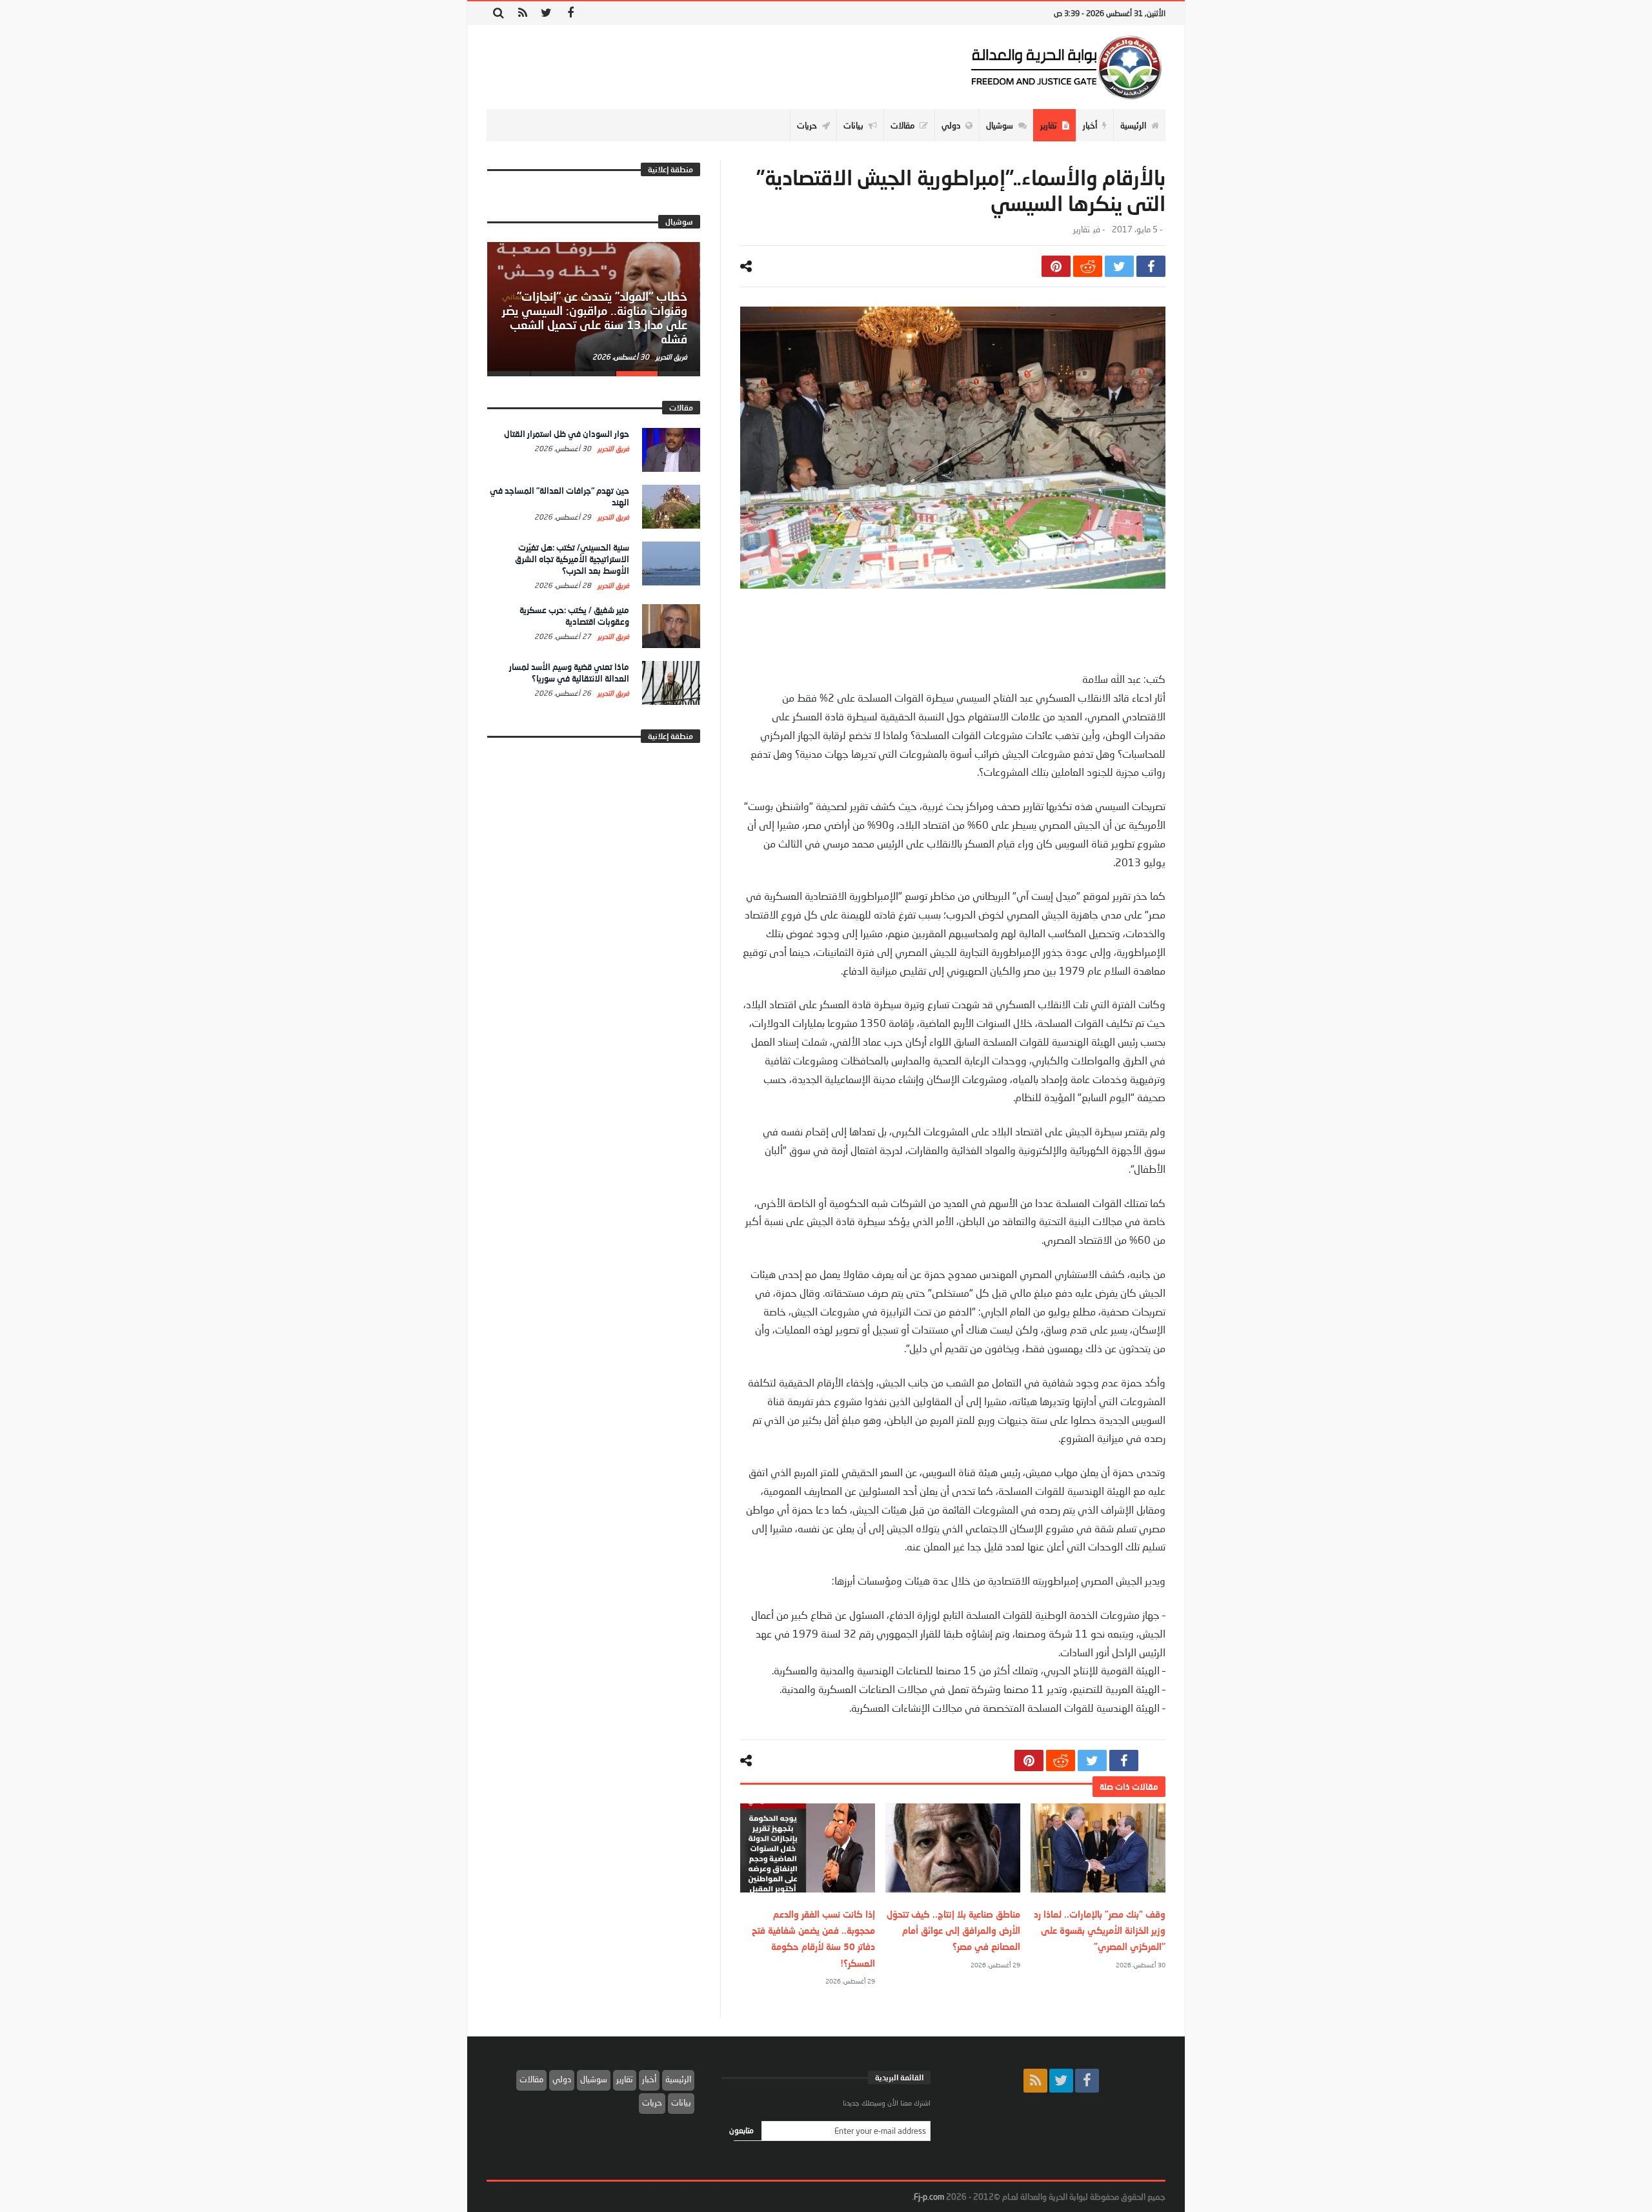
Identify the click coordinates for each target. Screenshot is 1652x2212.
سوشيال (594, 2079)
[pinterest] (1056, 266)
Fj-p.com (929, 2197)
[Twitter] (546, 13)
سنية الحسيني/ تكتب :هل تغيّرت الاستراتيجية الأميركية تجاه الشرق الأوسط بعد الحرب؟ (572, 559)
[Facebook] (570, 13)
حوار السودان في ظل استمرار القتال (567, 434)
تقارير (1082, 229)
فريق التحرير (670, 357)
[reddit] (1088, 266)
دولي (562, 2079)
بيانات (681, 2102)
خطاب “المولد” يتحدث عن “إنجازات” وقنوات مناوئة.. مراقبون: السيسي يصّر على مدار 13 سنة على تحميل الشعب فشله (595, 317)
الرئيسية (678, 2079)
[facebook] (1151, 266)
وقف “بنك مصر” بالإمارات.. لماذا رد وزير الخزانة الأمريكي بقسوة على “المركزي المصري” (1100, 1930)
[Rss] (522, 13)
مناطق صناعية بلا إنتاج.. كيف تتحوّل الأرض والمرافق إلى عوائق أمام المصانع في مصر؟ (953, 1930)
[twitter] (1119, 266)
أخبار (649, 2079)
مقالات (531, 2079)
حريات (652, 2102)
